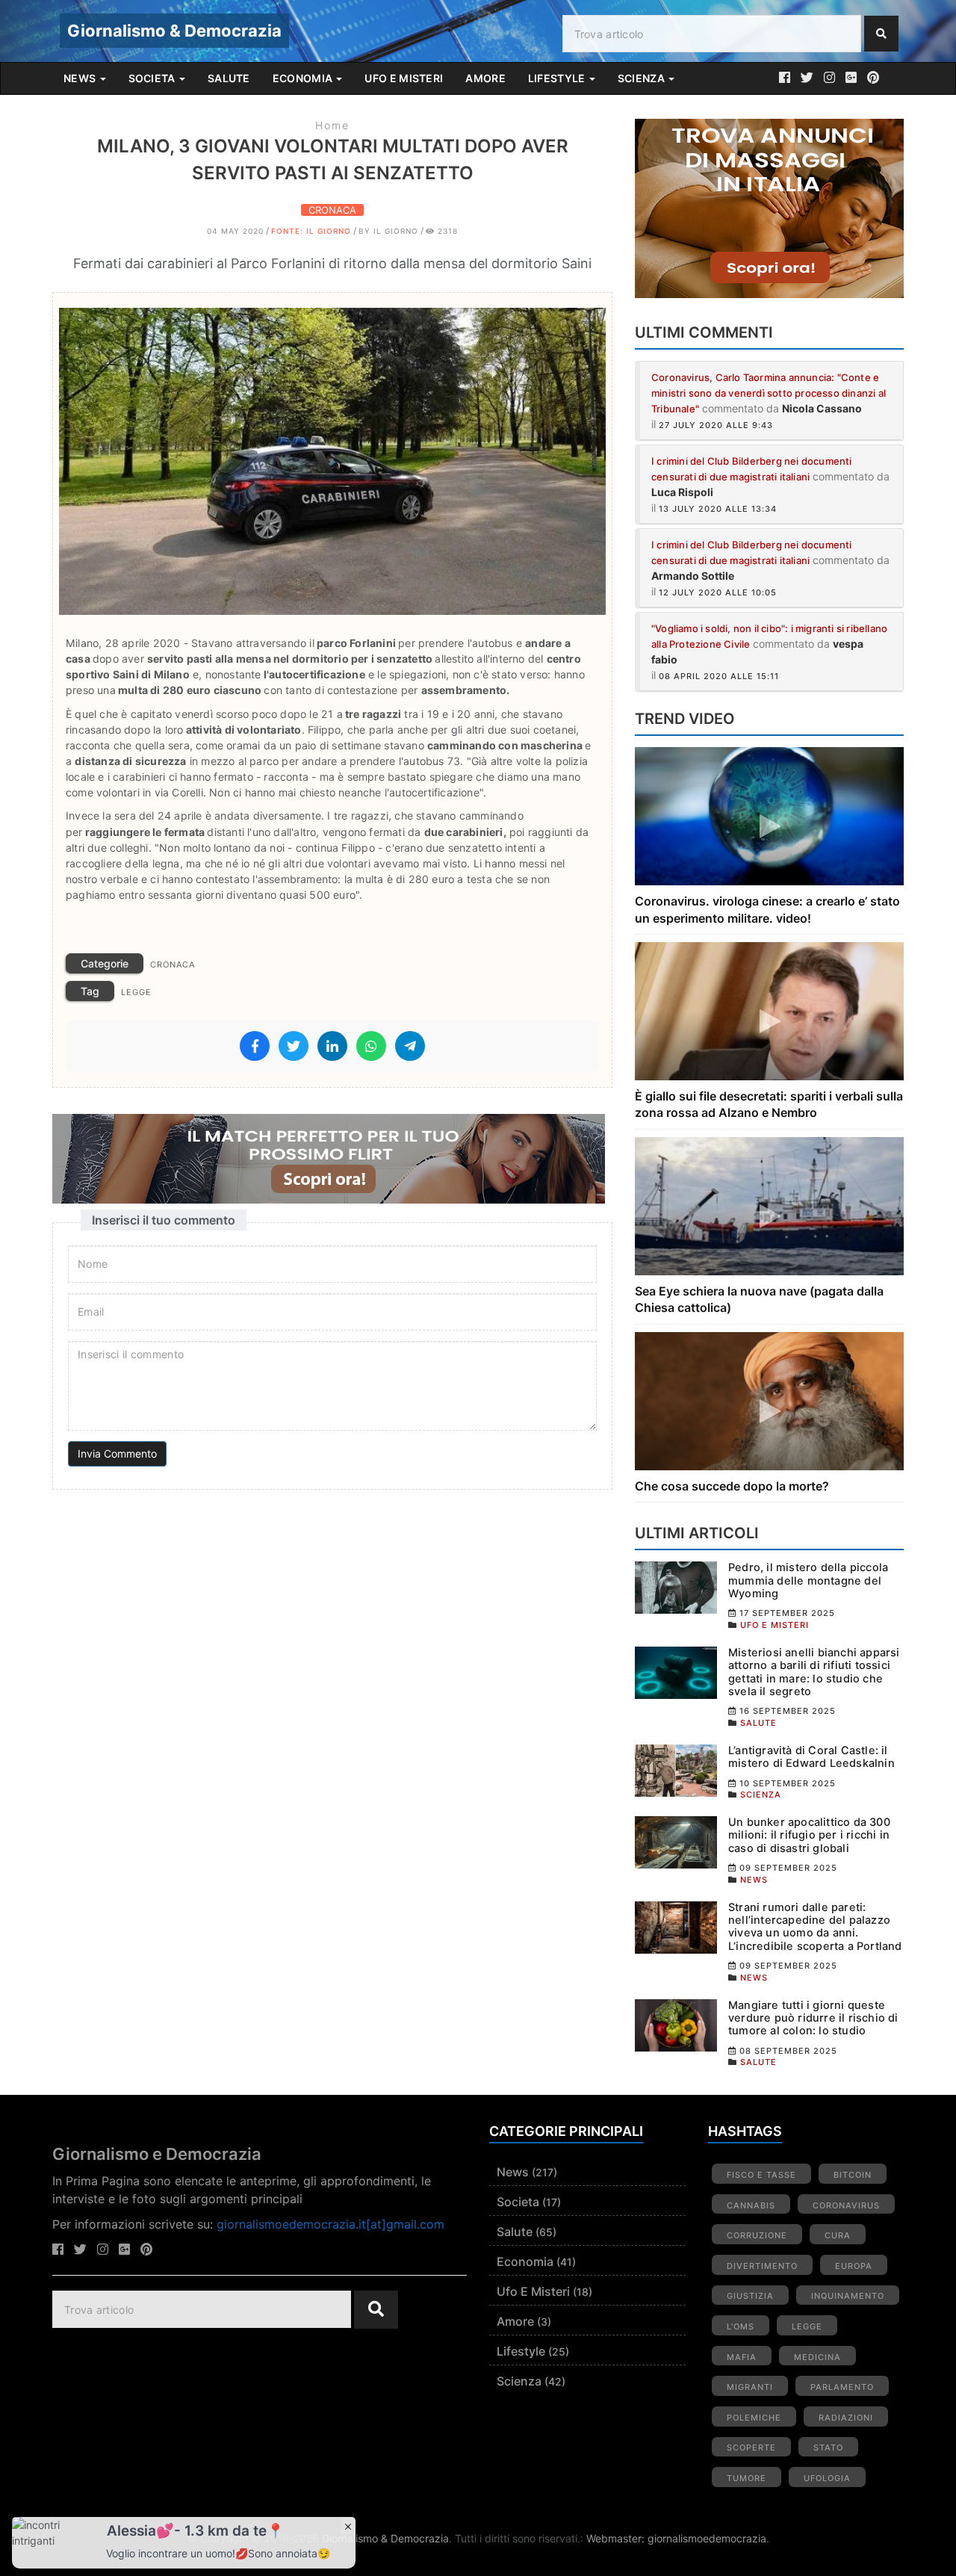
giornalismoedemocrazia (707, 2538)
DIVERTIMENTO (762, 2266)
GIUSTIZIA (750, 2296)
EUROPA (854, 2266)
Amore (515, 2321)
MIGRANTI (750, 2387)
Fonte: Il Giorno (311, 231)
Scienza (519, 2381)
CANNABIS (751, 2205)
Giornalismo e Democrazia (157, 2154)
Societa (518, 2202)
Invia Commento (117, 1453)
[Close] (348, 2526)
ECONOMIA (304, 78)
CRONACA (332, 210)
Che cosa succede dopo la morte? (732, 1486)
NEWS (81, 78)
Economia (525, 2261)
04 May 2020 (235, 231)
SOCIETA (153, 78)
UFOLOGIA (827, 2478)
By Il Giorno (388, 231)
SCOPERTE (751, 2447)
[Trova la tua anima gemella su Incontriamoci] (332, 1159)
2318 (446, 231)
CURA (838, 2235)
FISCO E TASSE (761, 2175)
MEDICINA (817, 2357)
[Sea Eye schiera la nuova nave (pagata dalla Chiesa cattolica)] (769, 1205)
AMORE (485, 78)
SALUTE (229, 78)
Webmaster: (617, 2538)
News (513, 2172)
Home (332, 125)
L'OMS (741, 2326)
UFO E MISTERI (404, 78)
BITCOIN (853, 2175)
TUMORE (747, 2478)
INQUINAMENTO (848, 2296)
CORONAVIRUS (846, 2205)
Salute (515, 2232)
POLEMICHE (754, 2418)
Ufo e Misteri (533, 2291)
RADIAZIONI (846, 2418)
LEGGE (136, 992)
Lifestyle (521, 2351)
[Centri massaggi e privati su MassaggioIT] (769, 208)
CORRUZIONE (757, 2235)
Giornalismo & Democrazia (174, 31)
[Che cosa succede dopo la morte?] (769, 1400)
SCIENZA (642, 78)
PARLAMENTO (842, 2387)
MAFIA (742, 2357)
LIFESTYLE (558, 78)
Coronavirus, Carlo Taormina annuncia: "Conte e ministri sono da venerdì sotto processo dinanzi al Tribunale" (769, 393)
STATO (828, 2447)
